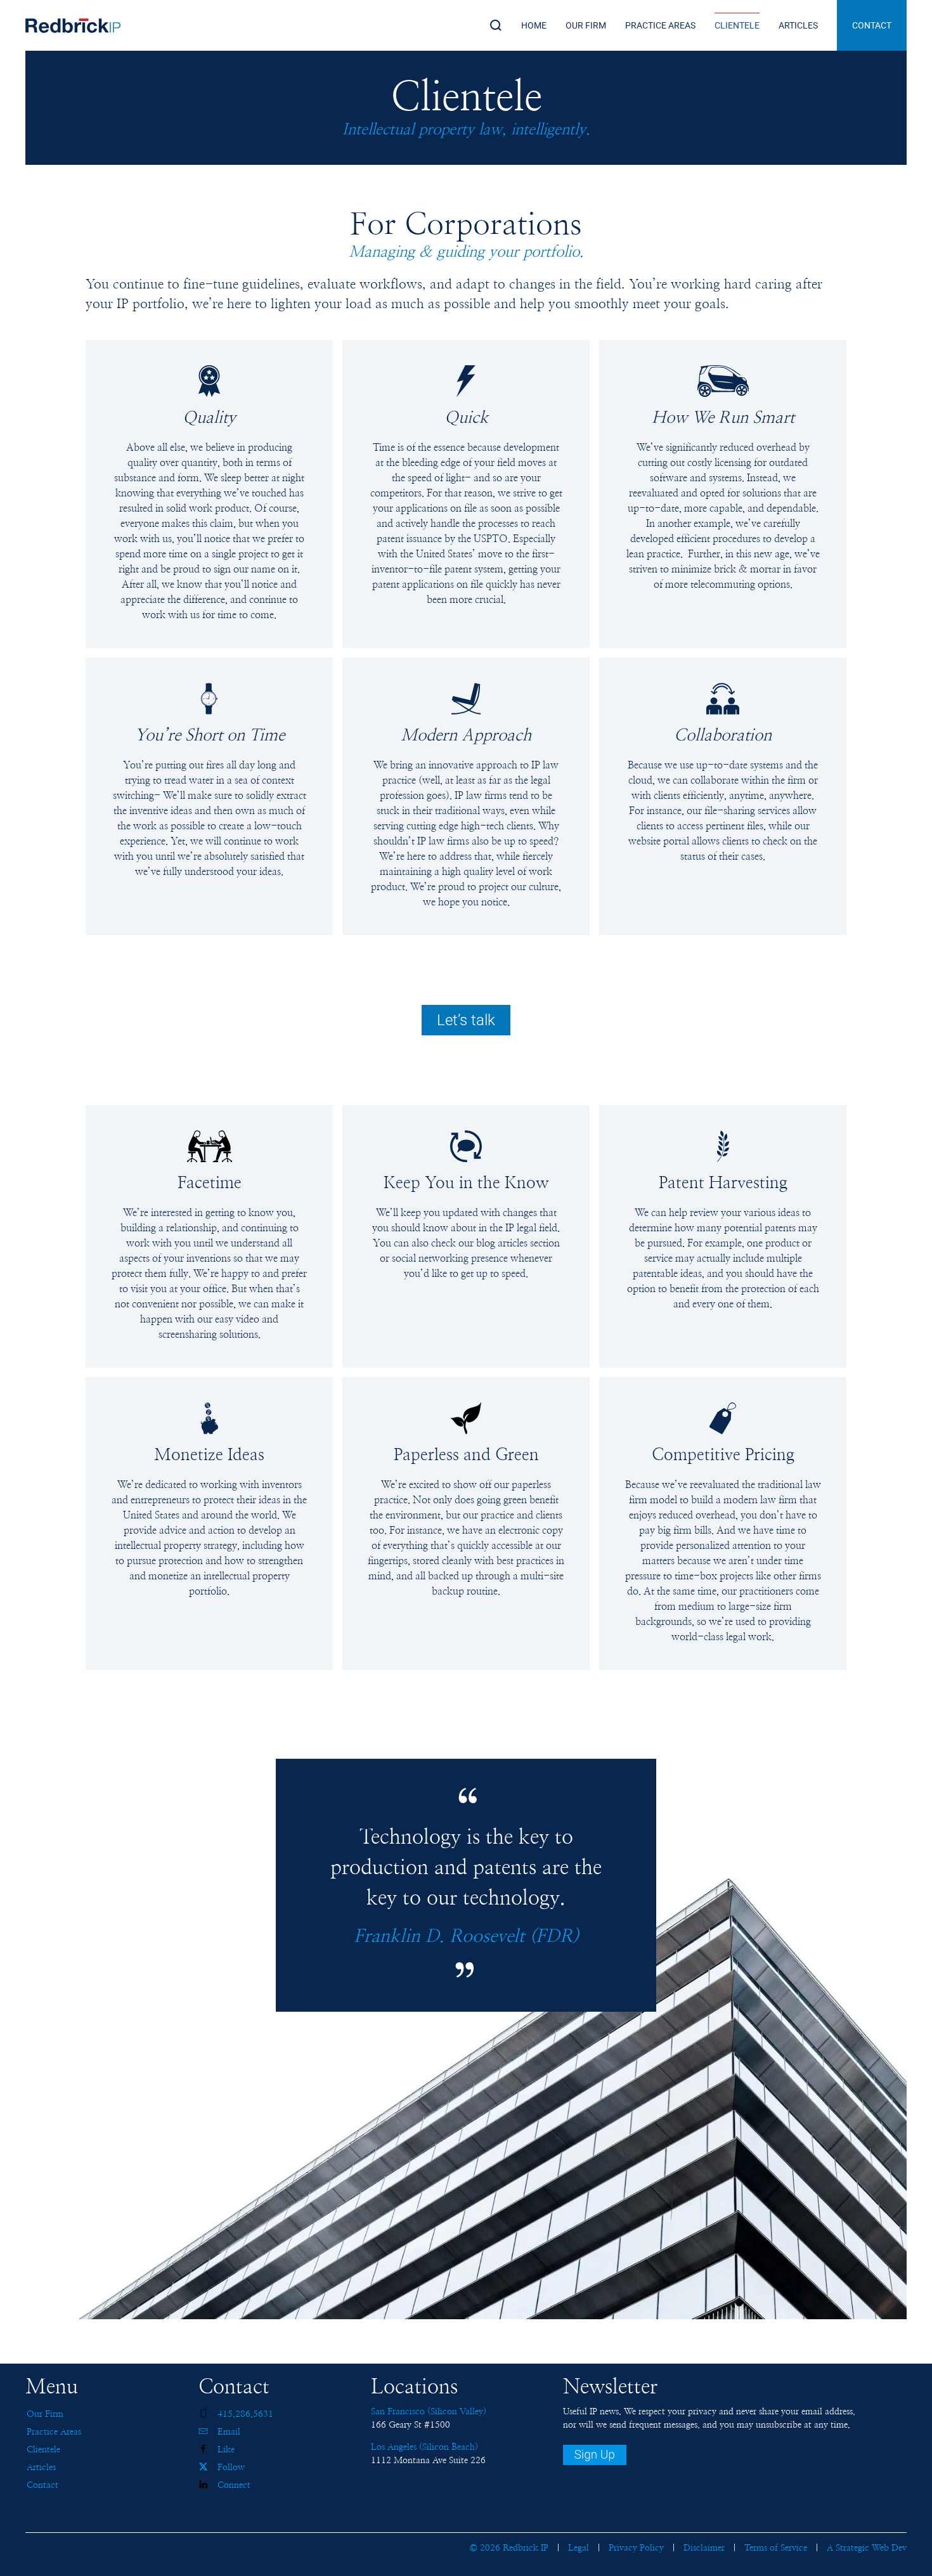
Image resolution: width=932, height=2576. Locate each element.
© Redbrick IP (509, 2548)
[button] (496, 25)
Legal (579, 2548)
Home (534, 25)
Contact (872, 25)
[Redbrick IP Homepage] (73, 25)
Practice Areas (54, 2432)
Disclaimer (704, 2548)
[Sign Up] (595, 2455)
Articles (798, 25)
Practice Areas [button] (660, 25)
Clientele (43, 2450)
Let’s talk (466, 1020)
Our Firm (45, 2414)
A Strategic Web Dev (867, 2548)
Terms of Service (776, 2548)
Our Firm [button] (586, 25)
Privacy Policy (636, 2548)
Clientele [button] (737, 25)
